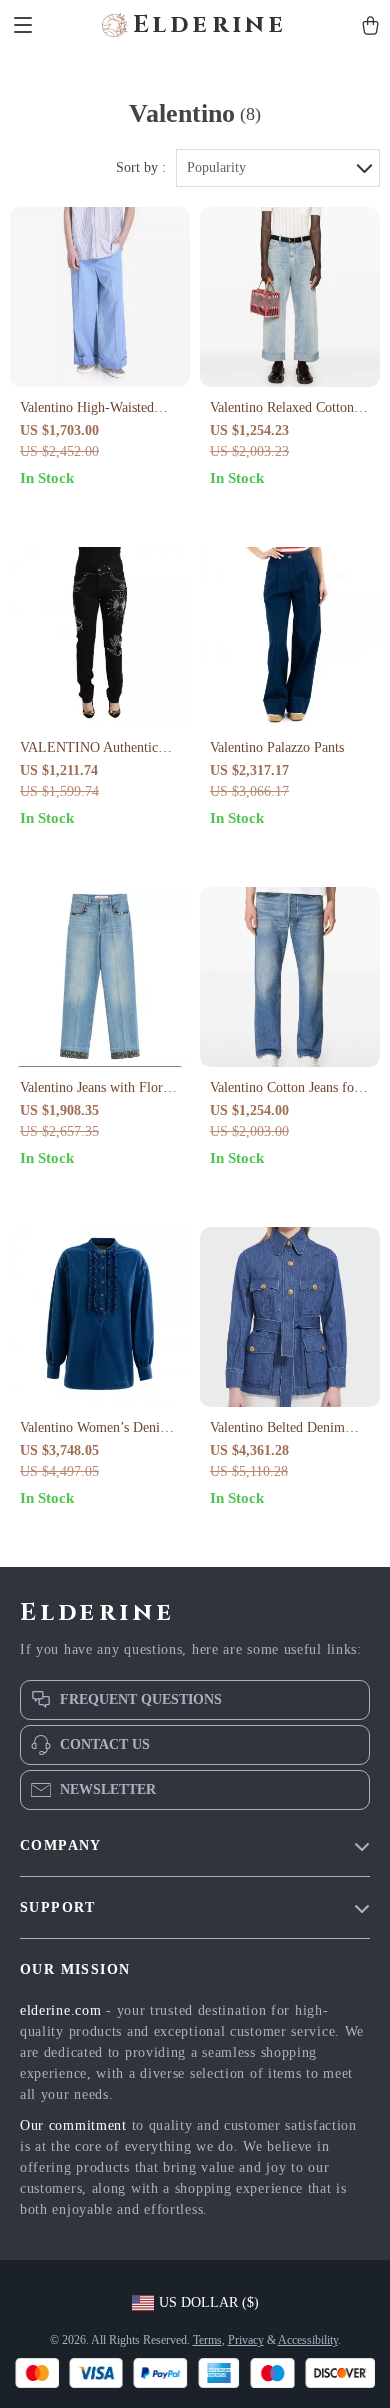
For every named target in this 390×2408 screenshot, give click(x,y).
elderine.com (60, 2010)
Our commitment (73, 2125)
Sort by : (141, 167)
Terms (207, 2340)
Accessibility (308, 2340)
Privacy (246, 2340)
